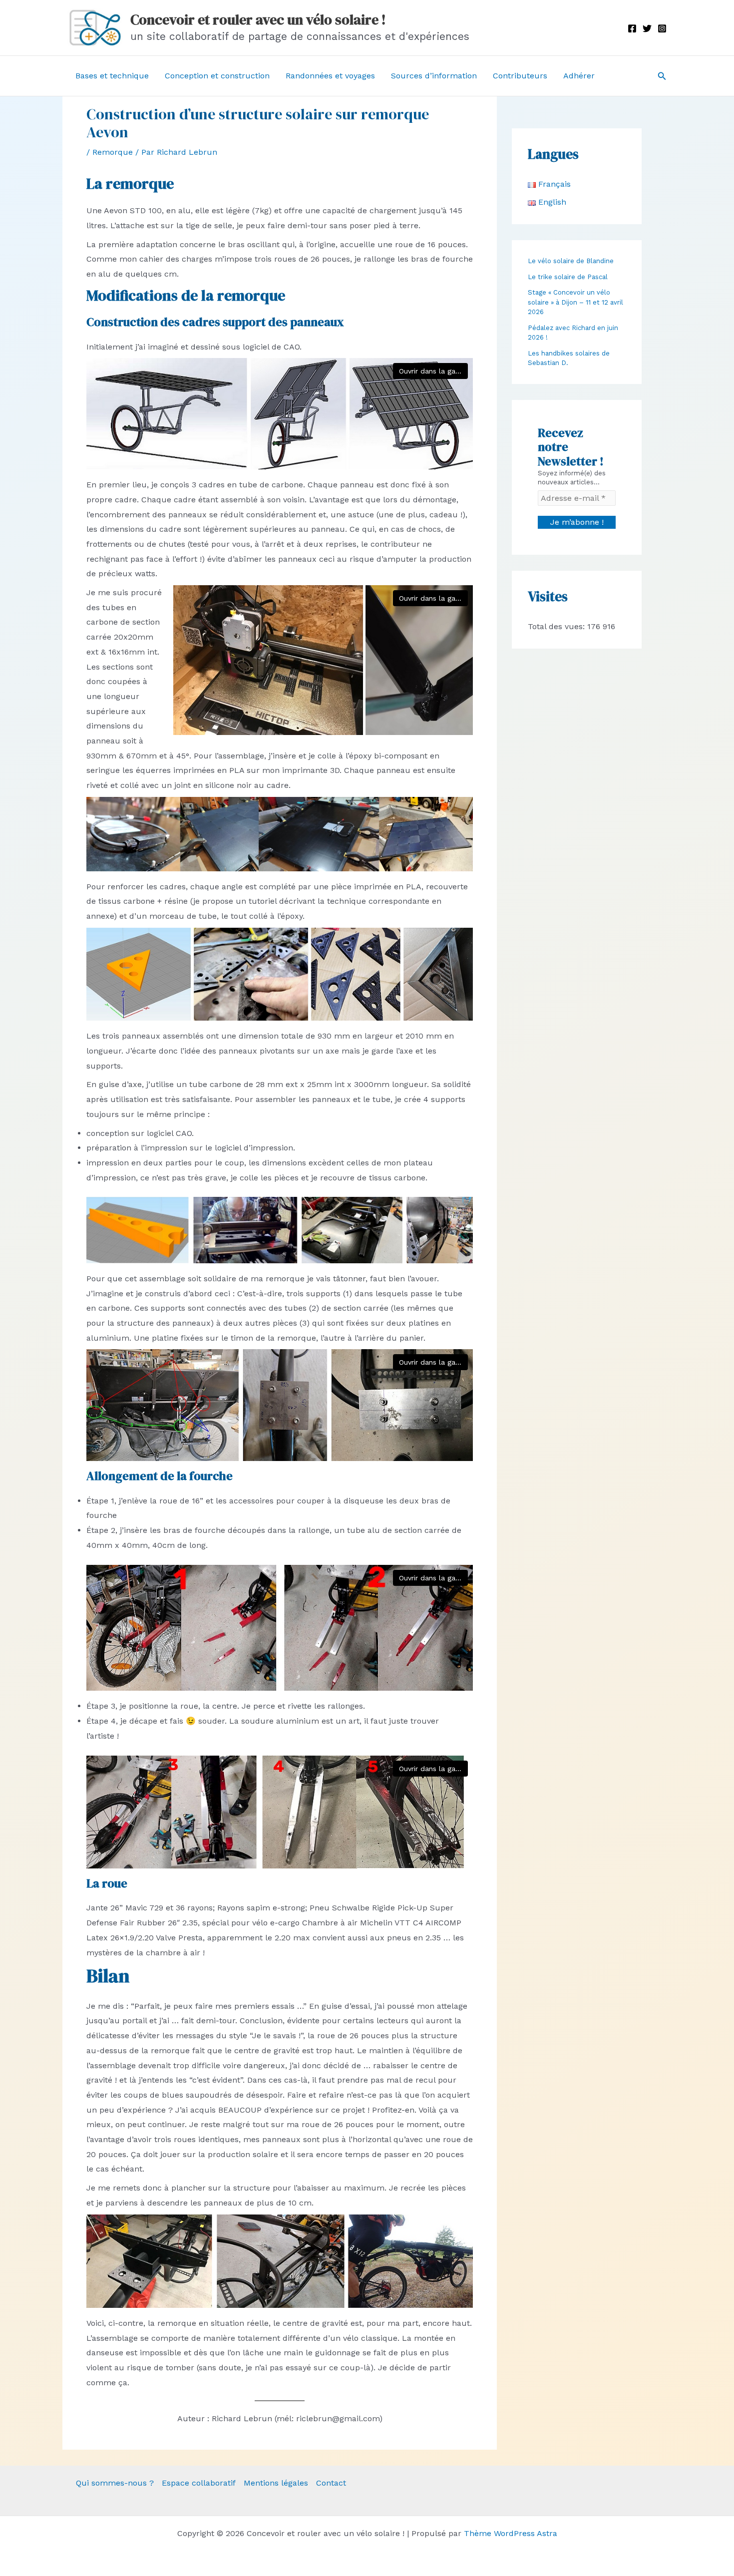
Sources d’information (434, 76)
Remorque (113, 152)
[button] (662, 76)
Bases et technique (112, 76)
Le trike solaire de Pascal (568, 277)
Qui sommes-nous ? (115, 2483)
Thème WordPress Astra (511, 2533)
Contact (331, 2483)
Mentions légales (276, 2483)
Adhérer (579, 76)
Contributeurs (520, 76)
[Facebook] (632, 28)
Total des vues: (557, 626)
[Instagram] (662, 28)
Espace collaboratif (199, 2483)
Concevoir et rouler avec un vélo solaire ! (258, 19)
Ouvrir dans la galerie (433, 371)
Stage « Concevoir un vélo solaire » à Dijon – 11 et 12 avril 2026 (575, 302)
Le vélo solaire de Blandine (571, 261)
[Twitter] (647, 28)
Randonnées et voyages (330, 76)
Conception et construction (217, 76)
